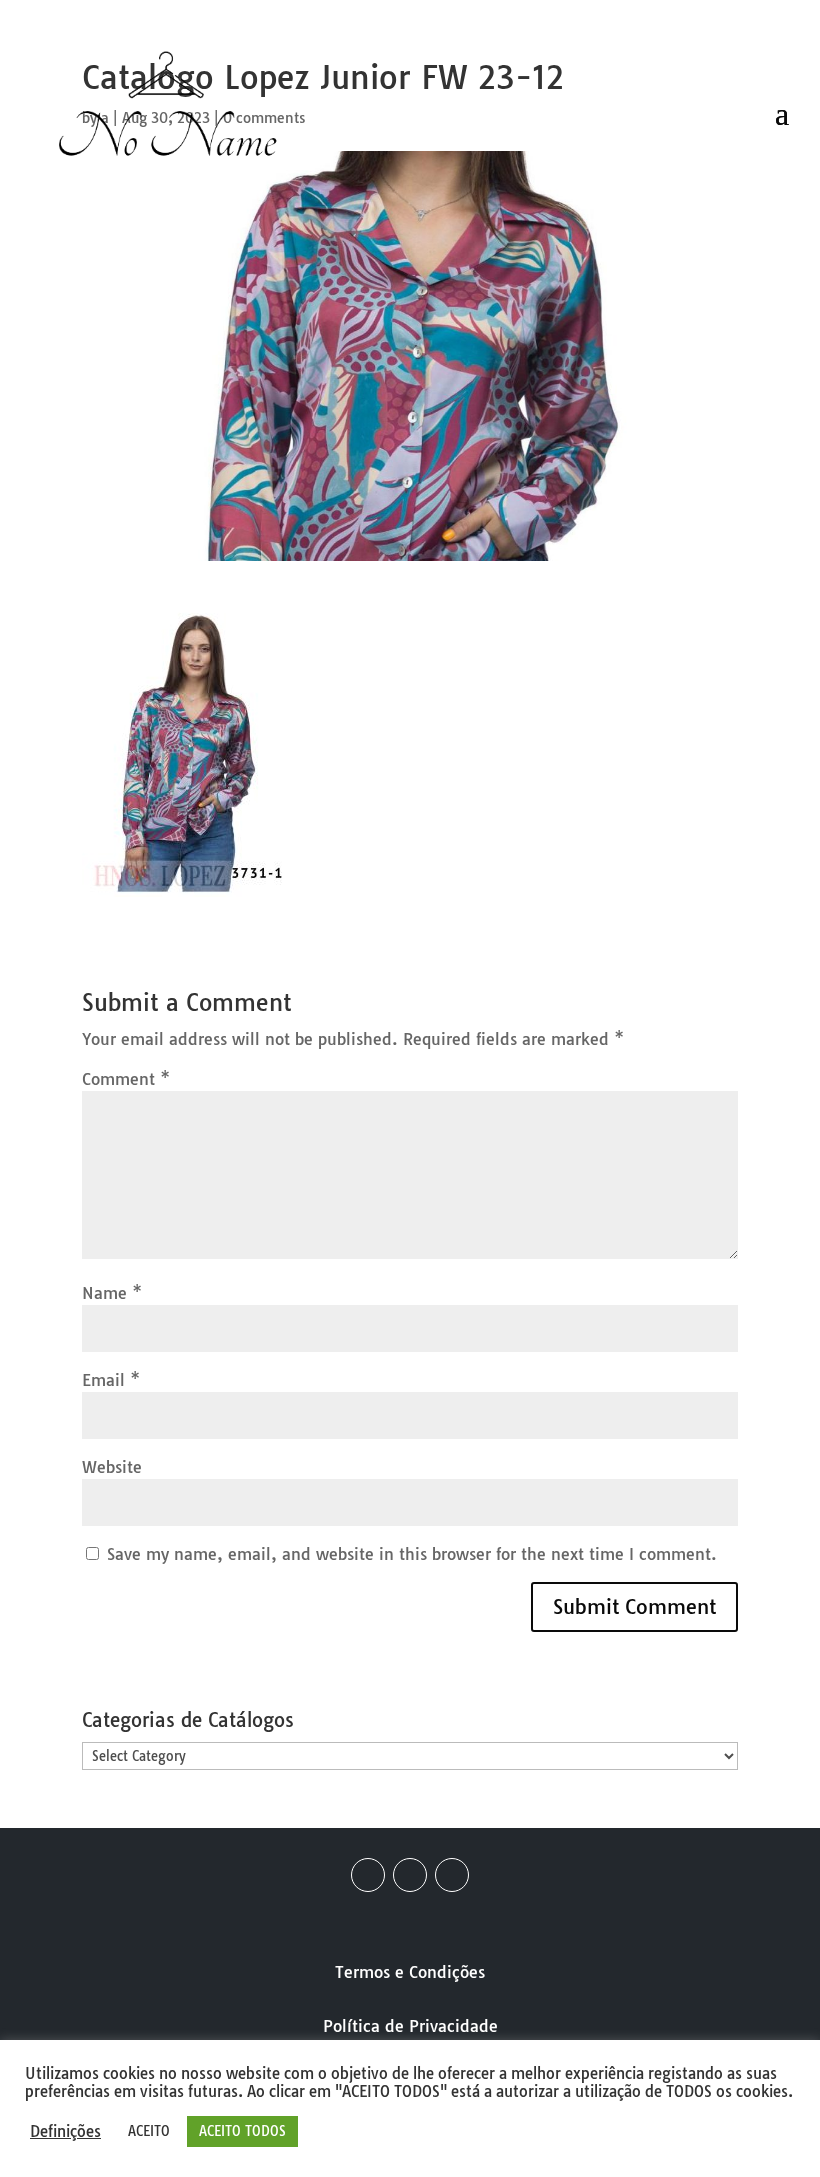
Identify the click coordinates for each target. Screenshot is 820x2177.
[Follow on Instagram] (410, 1875)
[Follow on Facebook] (368, 1875)
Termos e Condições (410, 1972)
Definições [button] (65, 2132)
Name (112, 1293)
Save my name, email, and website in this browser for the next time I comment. (412, 1554)
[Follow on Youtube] (452, 1875)
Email (111, 1380)
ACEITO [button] (149, 2131)
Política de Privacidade (410, 2026)
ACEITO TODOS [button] (242, 2131)
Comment (126, 1079)
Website (112, 1467)
